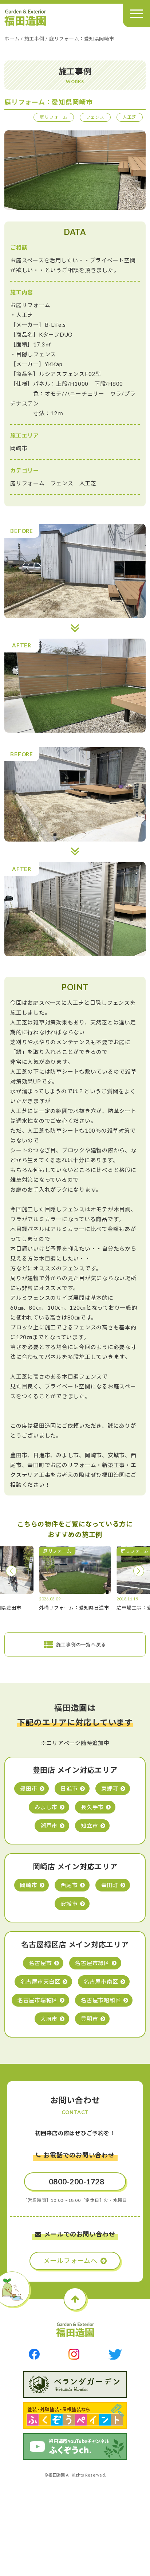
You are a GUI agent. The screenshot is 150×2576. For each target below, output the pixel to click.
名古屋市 (40, 1963)
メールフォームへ (70, 2261)
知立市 (89, 1826)
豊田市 (29, 1788)
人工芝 (130, 117)
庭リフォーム (54, 117)
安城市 (69, 1903)
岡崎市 (29, 1885)
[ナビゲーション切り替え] (136, 14)
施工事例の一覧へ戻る (81, 1644)
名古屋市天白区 (40, 1981)
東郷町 (110, 1788)
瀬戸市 (49, 1826)
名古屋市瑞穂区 (37, 2000)
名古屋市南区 (101, 1981)
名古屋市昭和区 (101, 2000)
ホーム (12, 39)
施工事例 (34, 39)
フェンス (95, 117)
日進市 (69, 1788)
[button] (11, 1571)
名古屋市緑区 (92, 1963)
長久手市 (92, 1807)
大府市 (49, 2019)
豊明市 (89, 2019)
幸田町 (110, 1885)
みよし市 (46, 1807)
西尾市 (69, 1885)
